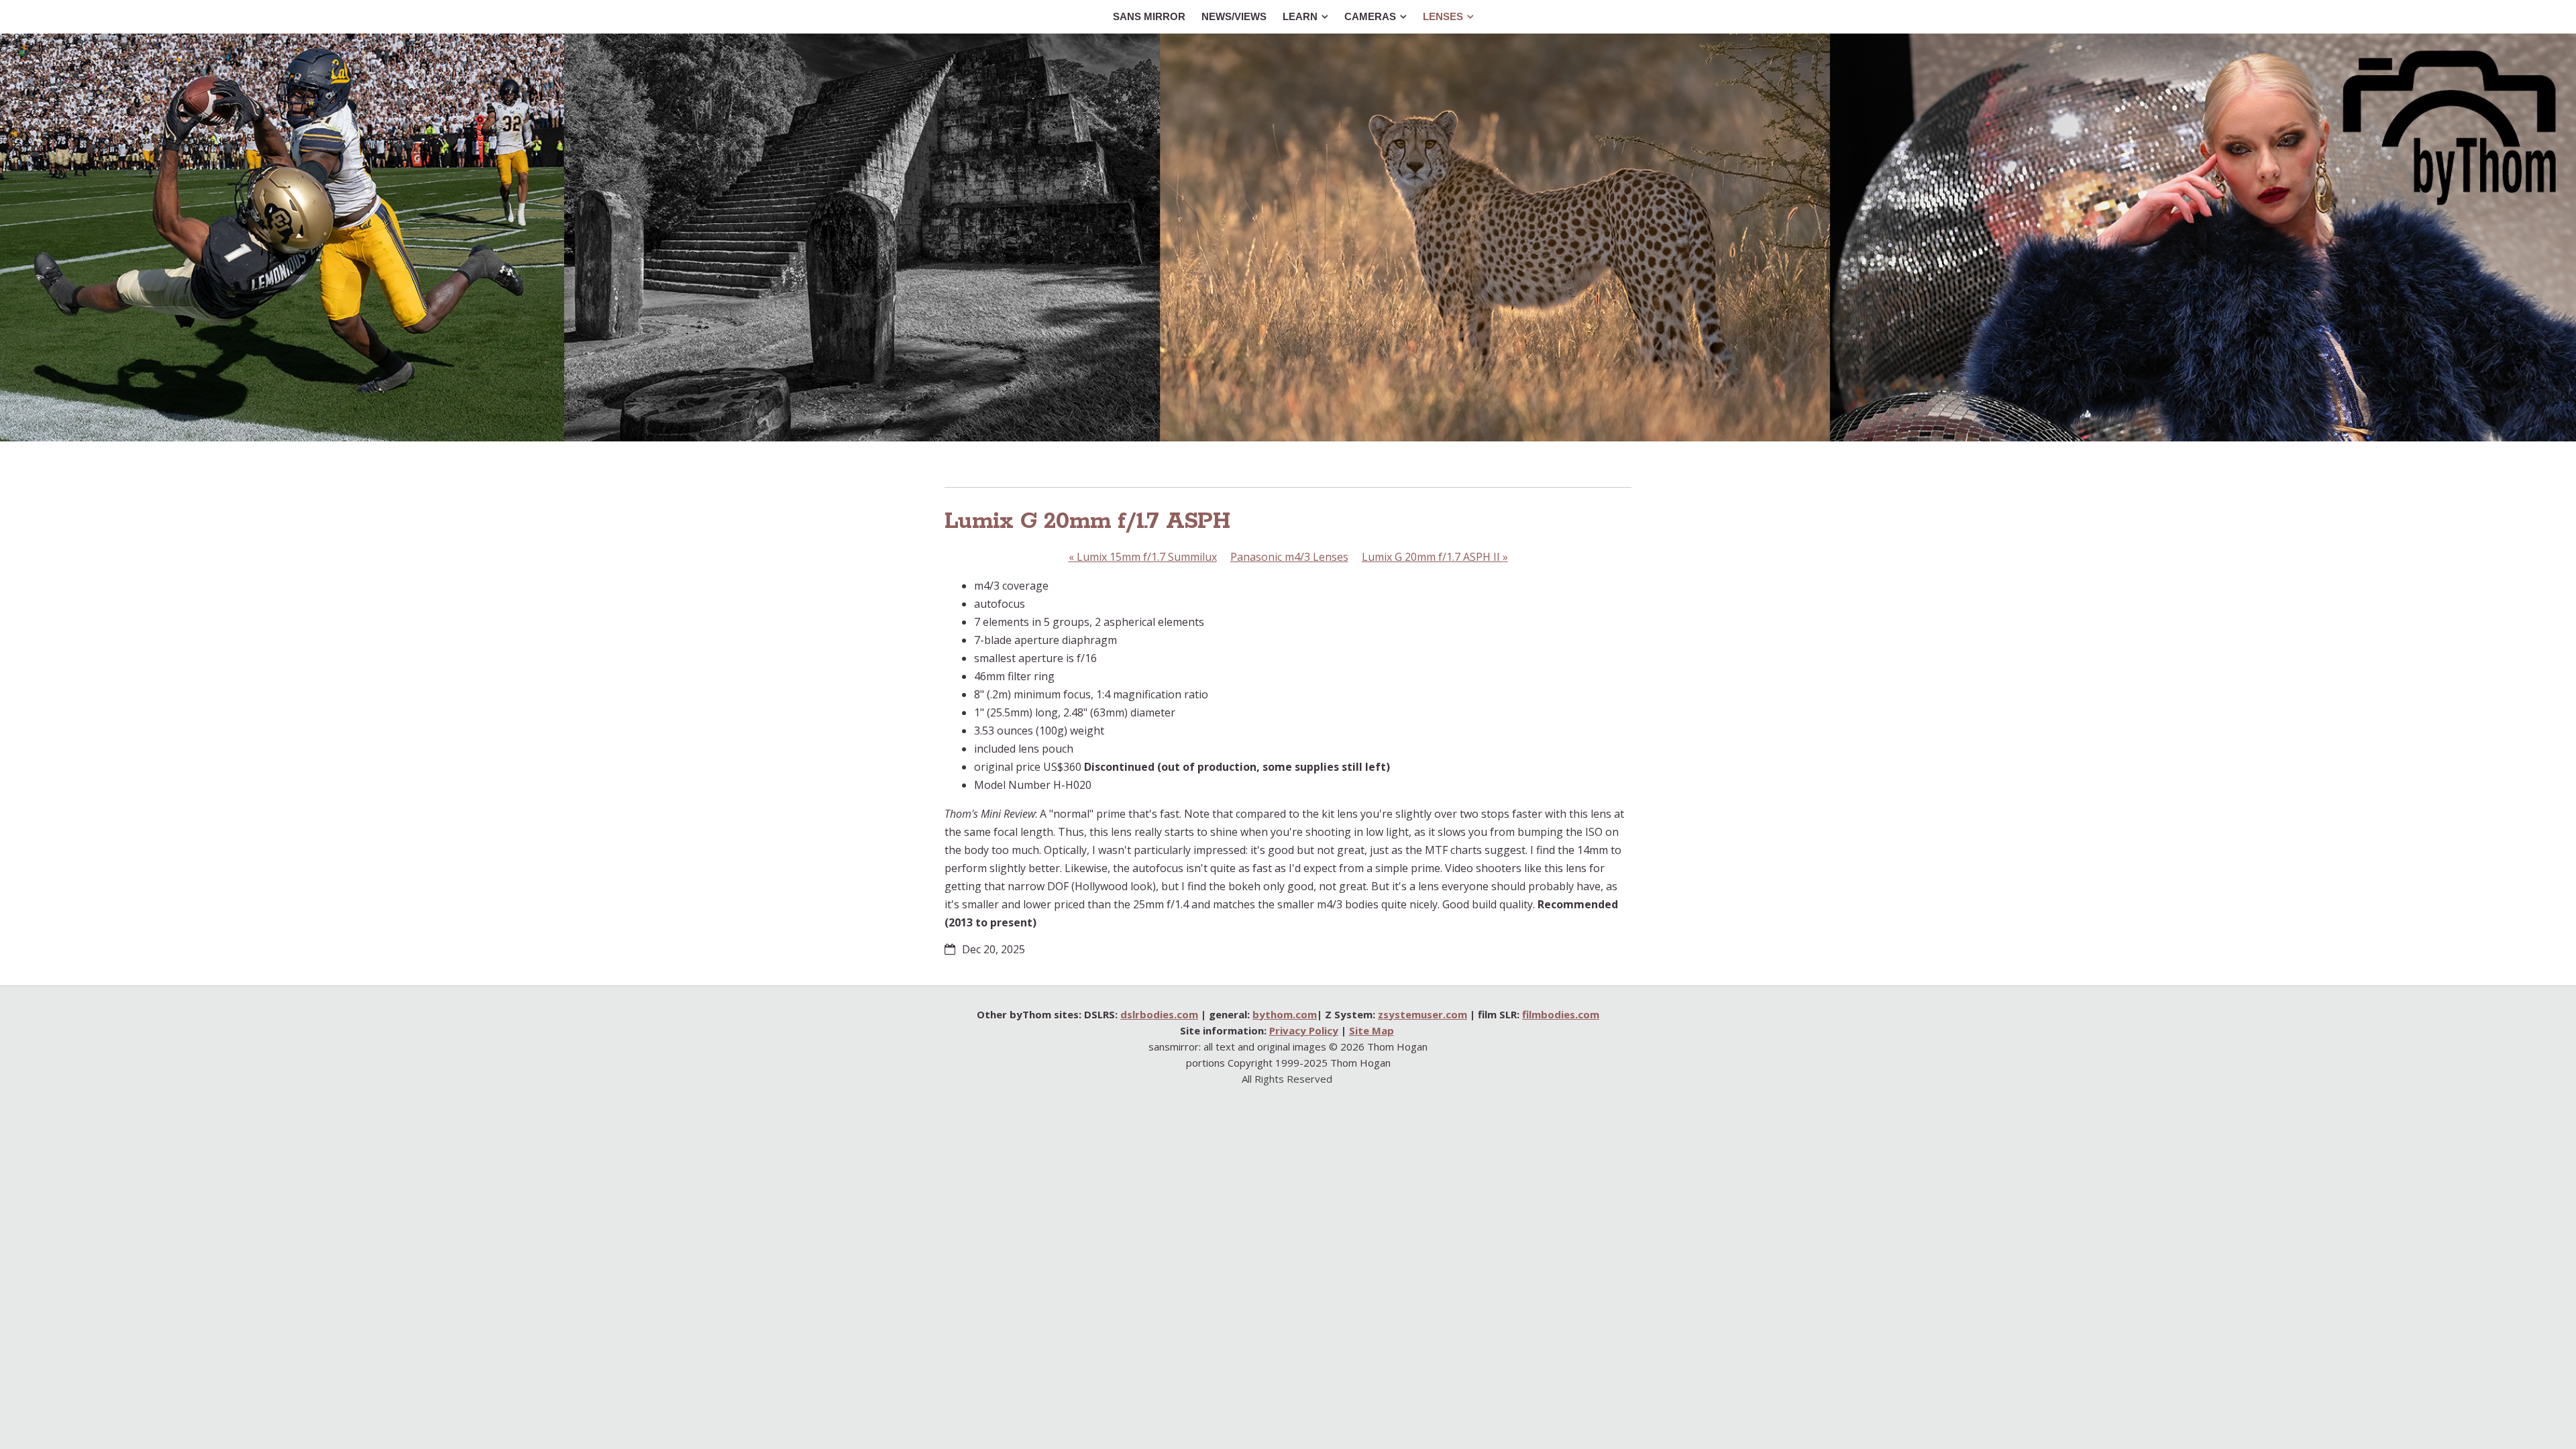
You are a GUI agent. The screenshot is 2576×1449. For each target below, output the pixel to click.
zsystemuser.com (1423, 1014)
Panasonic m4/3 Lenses (1289, 557)
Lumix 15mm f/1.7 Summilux (1143, 557)
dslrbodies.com (1159, 1014)
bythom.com (1285, 1014)
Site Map (1372, 1030)
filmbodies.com (1561, 1014)
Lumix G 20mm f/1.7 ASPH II (1435, 557)
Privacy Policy (1304, 1030)
